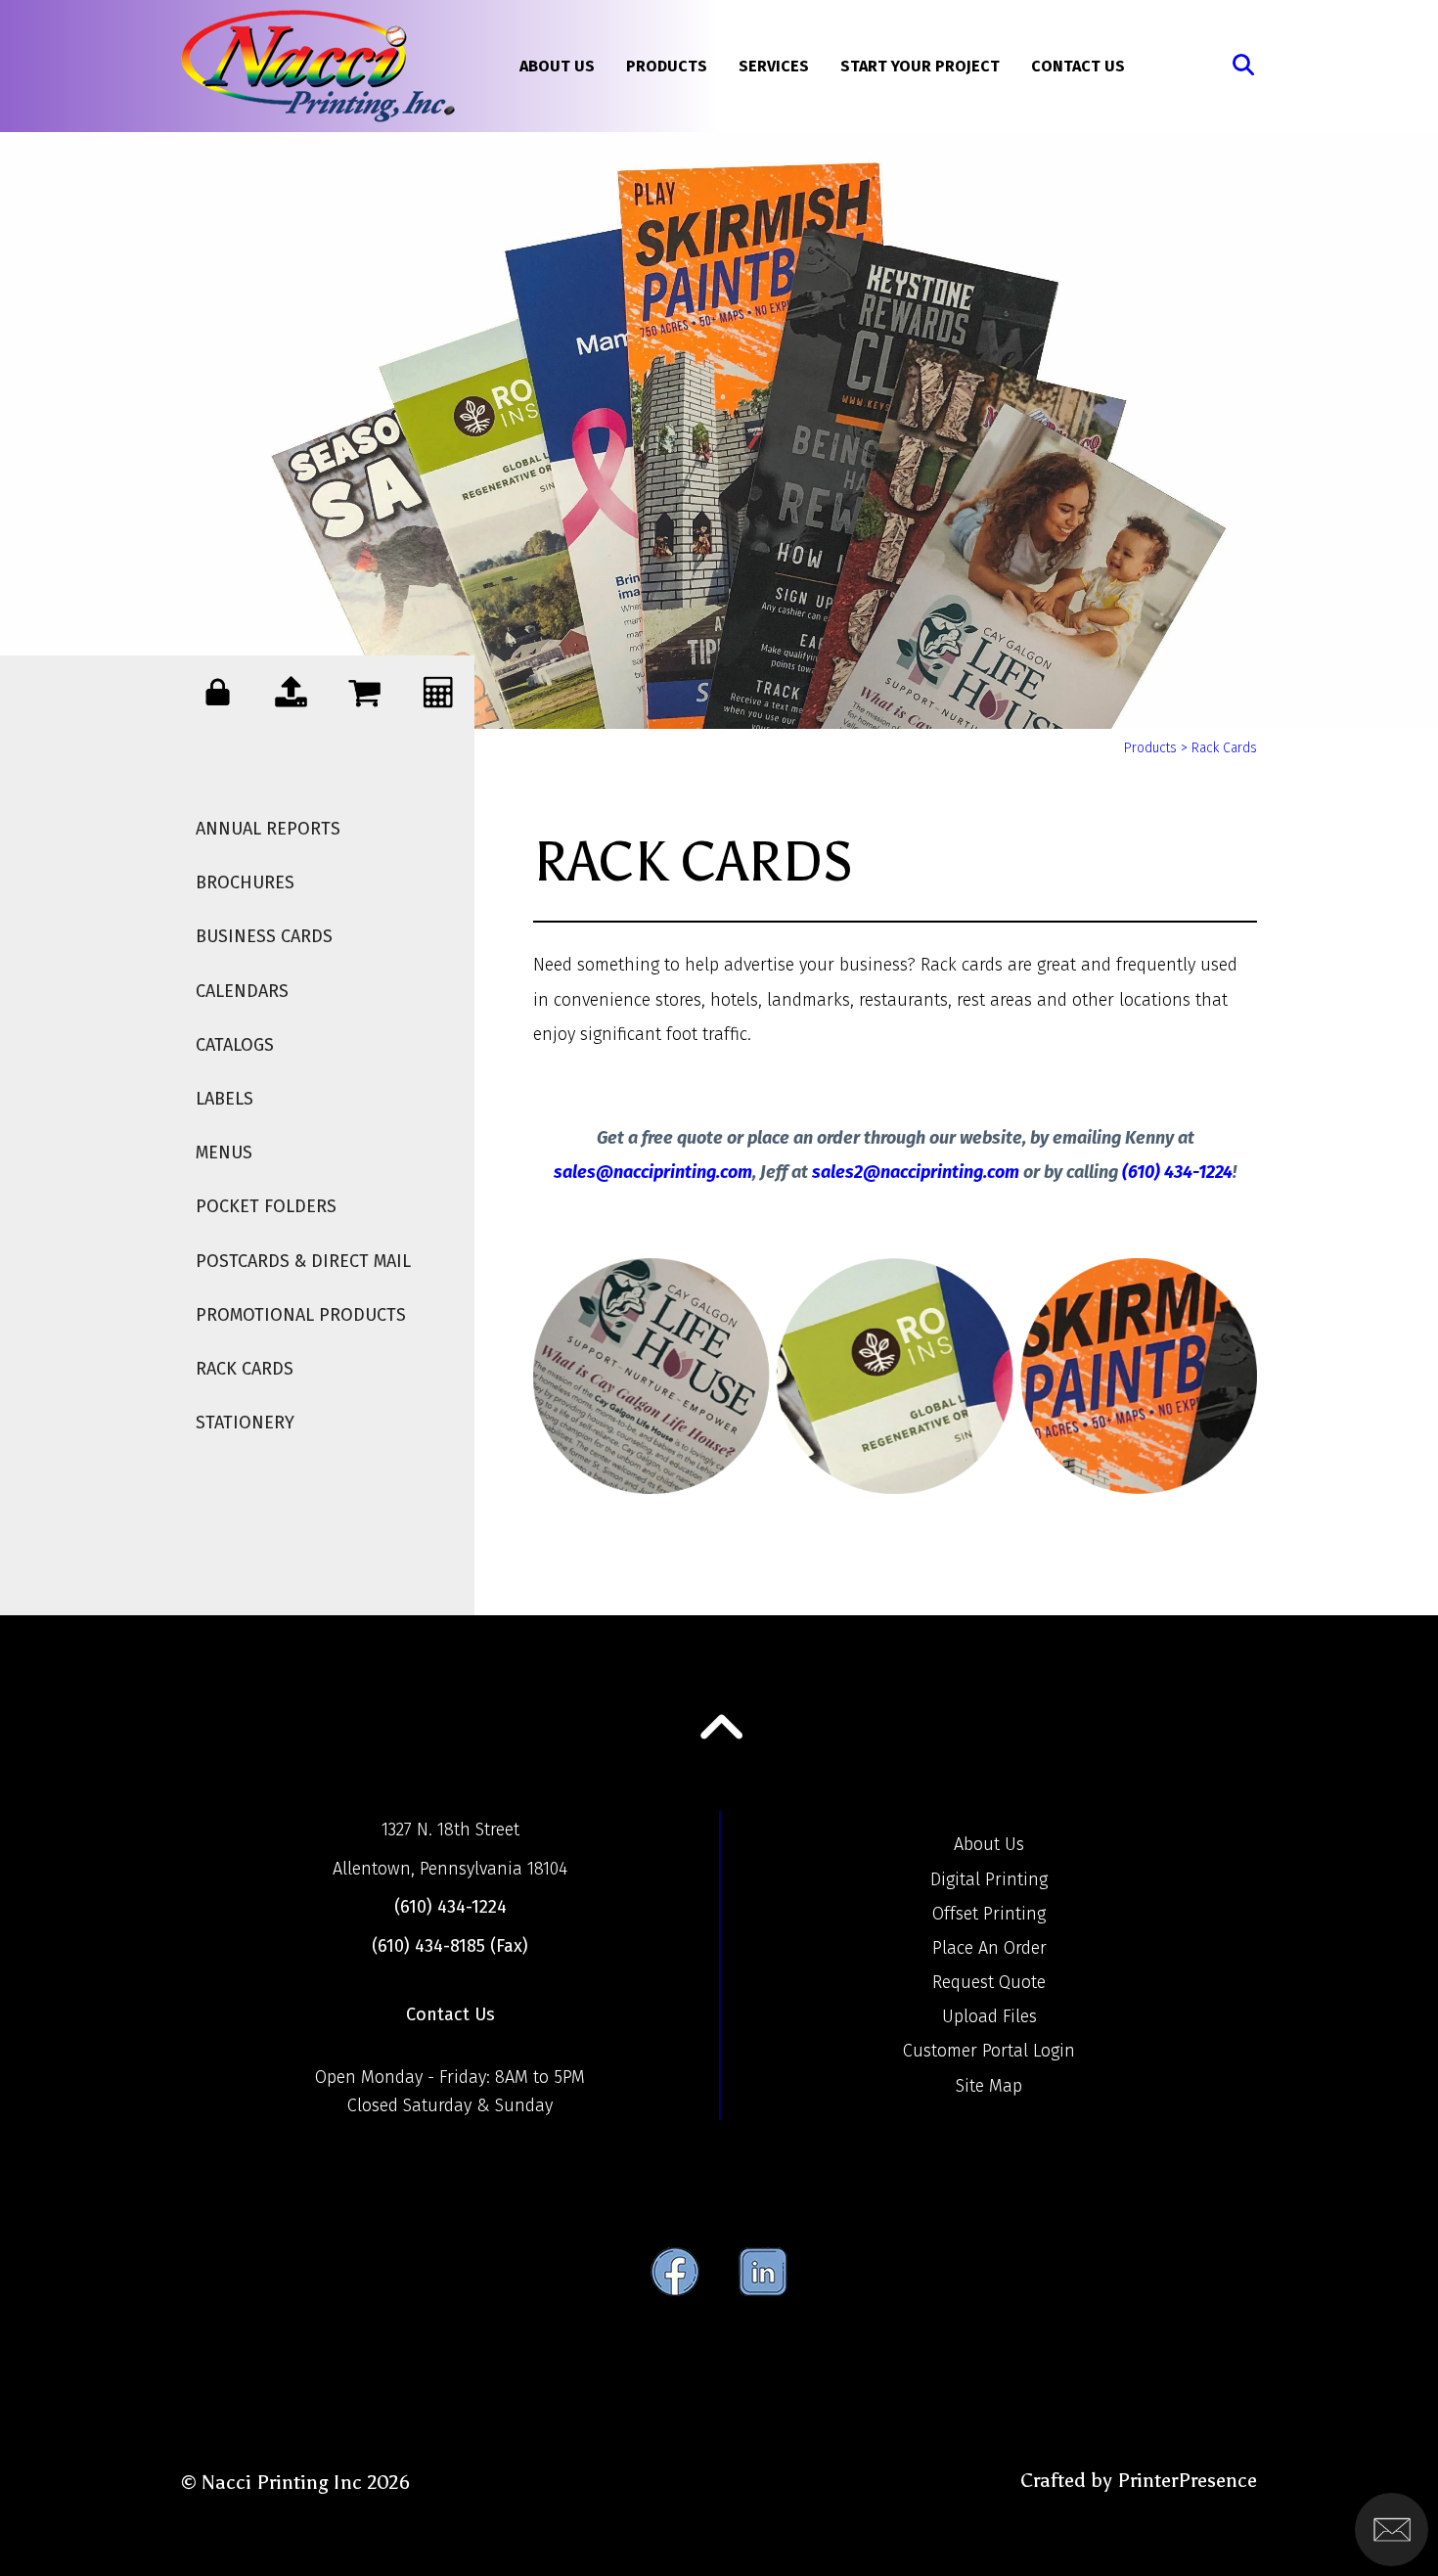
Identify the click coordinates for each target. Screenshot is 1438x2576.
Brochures (245, 882)
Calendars (242, 991)
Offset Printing (989, 1914)
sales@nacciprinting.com (653, 1172)
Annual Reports (268, 829)
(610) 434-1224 (1177, 1172)
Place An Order (989, 1948)
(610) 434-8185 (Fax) (450, 1946)
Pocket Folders (266, 1206)
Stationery (245, 1423)
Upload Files (989, 2016)
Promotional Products (301, 1315)
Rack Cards (245, 1369)
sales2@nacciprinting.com (916, 1172)
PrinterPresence (1187, 2480)
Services (774, 66)
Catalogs (235, 1045)
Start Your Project (920, 66)
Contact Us (1078, 66)
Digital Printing (989, 1879)
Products (667, 66)
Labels (225, 1099)
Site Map (989, 2086)
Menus (224, 1152)
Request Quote (989, 1982)
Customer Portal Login (989, 2051)
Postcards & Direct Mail (303, 1261)
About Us (557, 66)
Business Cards (264, 936)
